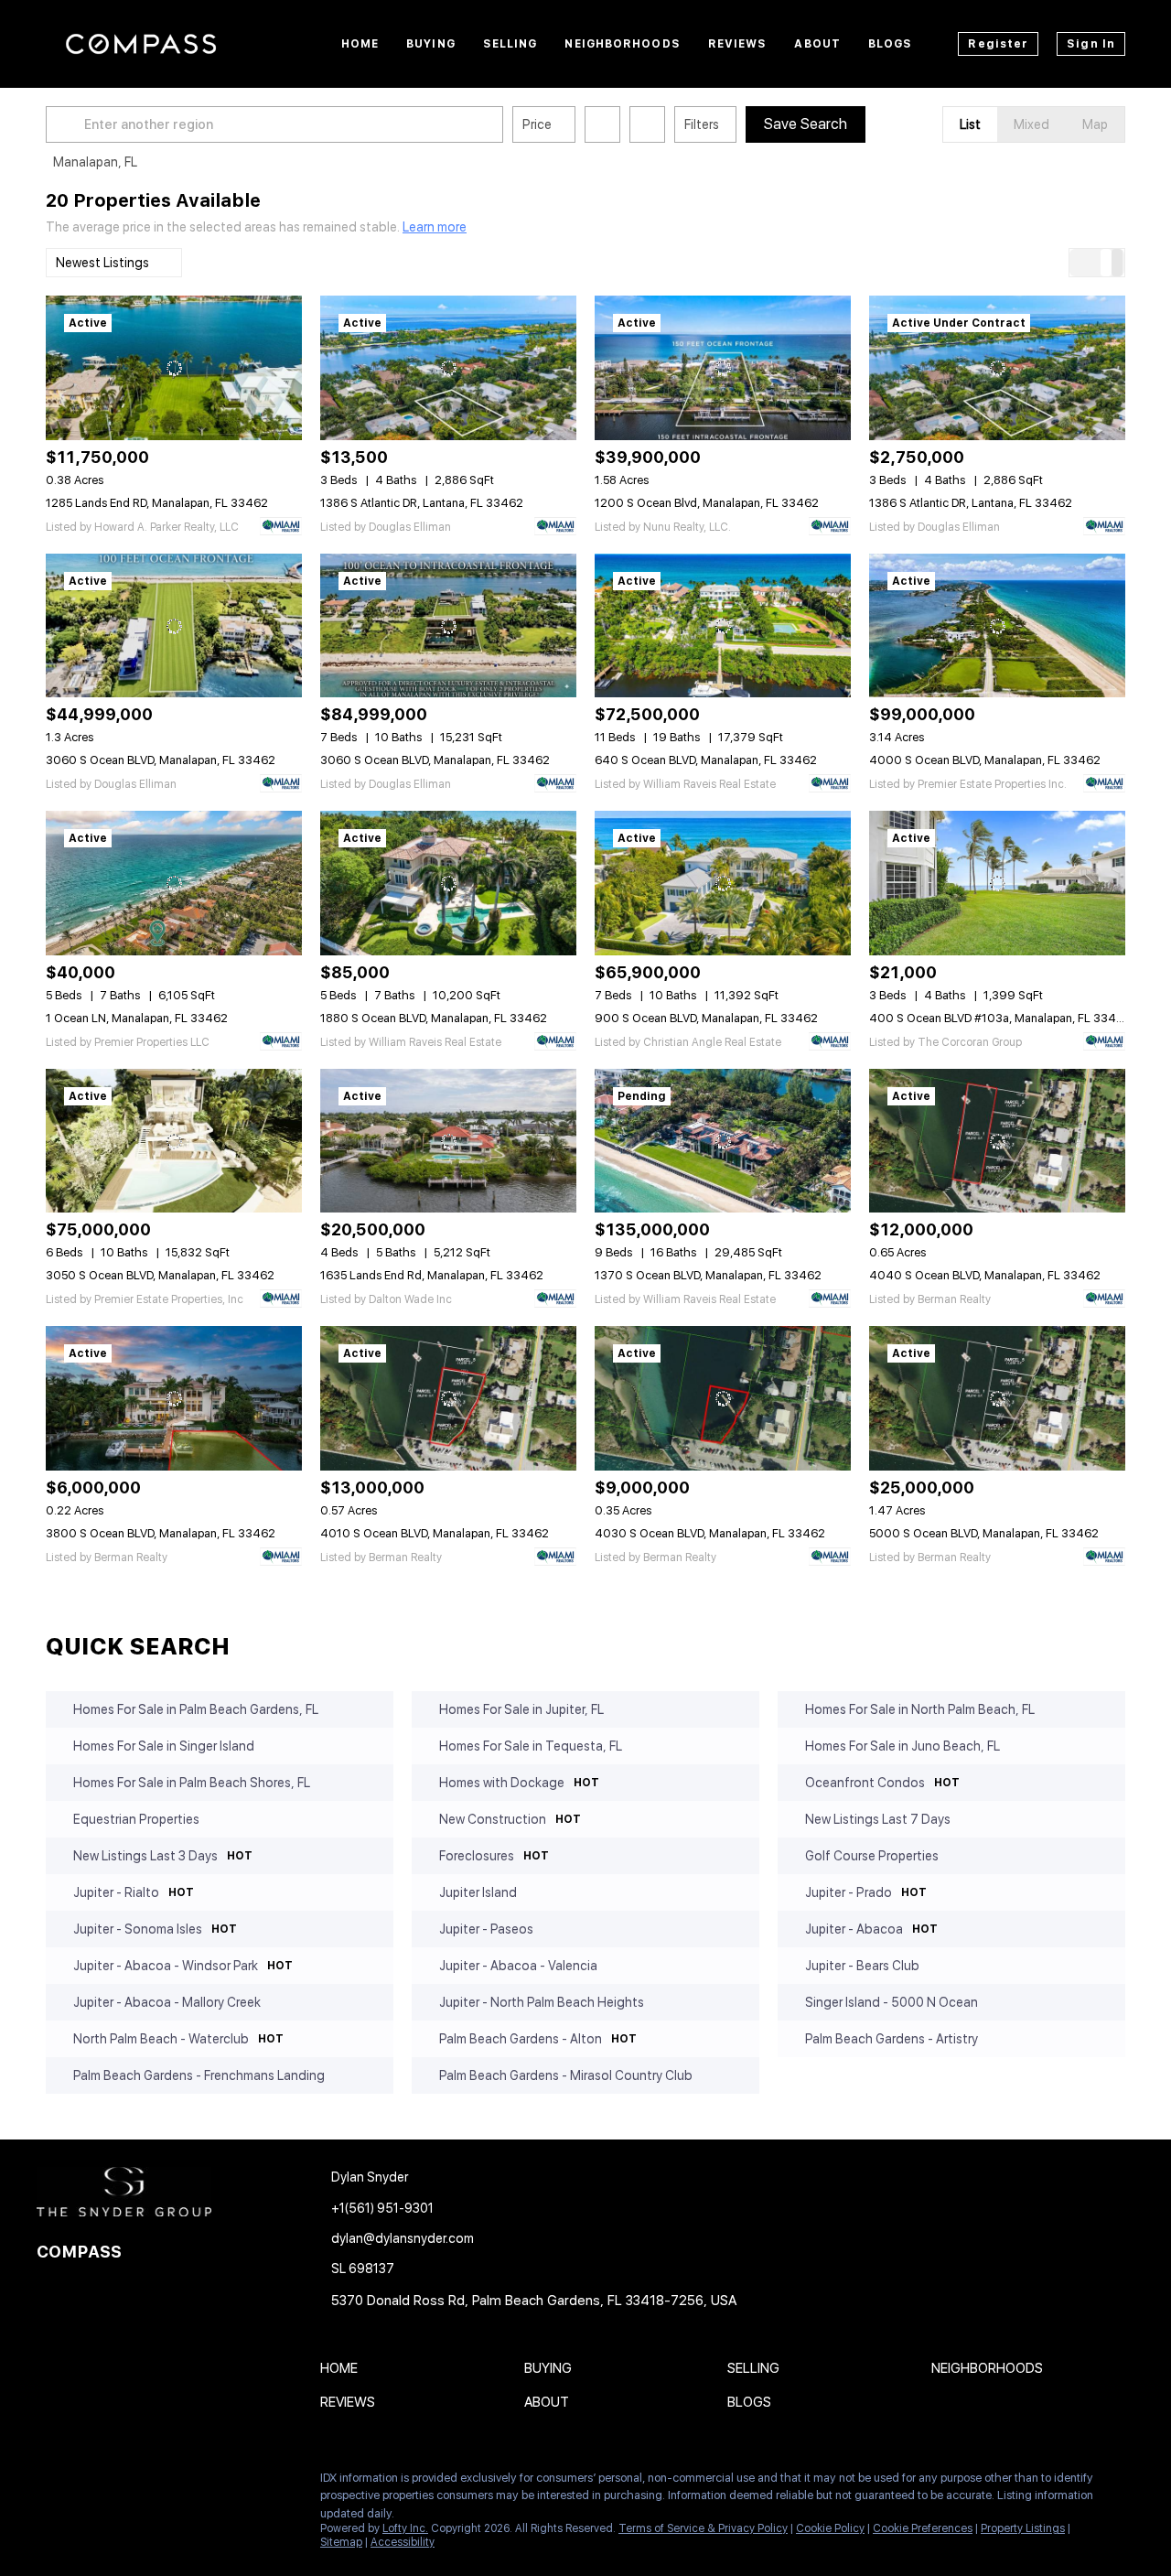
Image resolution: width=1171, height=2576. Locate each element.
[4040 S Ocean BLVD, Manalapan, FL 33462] (997, 1141)
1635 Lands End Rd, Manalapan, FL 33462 (432, 1275)
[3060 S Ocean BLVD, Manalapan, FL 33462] (174, 626)
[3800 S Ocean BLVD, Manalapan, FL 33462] (174, 1398)
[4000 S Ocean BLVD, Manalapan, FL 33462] (997, 626)
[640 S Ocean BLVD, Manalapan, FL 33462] (723, 626)
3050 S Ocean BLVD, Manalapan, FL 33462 (160, 1275)
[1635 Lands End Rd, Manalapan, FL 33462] (448, 1141)
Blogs (891, 44)
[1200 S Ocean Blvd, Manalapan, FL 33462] (723, 368)
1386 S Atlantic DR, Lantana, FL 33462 (422, 503)
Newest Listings (102, 263)
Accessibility (403, 2542)
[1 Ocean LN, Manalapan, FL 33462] (174, 883)
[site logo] (156, 2192)
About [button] (817, 44)
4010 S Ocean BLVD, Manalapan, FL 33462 (435, 1533)
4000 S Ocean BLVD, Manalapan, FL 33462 (985, 760)
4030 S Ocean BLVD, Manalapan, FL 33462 (710, 1533)
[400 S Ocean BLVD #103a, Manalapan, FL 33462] (997, 883)
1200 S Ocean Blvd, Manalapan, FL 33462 (707, 503)
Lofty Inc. (405, 2528)
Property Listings (1023, 2528)
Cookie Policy (830, 2528)
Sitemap (341, 2542)
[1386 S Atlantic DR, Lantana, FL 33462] (448, 368)
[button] (68, 124)
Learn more (435, 227)
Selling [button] (510, 44)
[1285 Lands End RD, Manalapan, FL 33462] (174, 368)
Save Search (806, 124)
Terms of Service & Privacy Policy (703, 2528)
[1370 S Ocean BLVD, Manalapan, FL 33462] (723, 1141)
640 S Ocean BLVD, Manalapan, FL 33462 (706, 760)
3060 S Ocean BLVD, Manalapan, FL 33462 (161, 760)
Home (360, 44)
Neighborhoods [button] (622, 44)
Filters (702, 124)
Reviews (738, 44)
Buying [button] (431, 44)
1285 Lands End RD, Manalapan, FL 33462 (157, 503)
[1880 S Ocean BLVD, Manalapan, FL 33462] (448, 883)
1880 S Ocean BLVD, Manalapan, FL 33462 (434, 1018)
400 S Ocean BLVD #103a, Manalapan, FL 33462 (1000, 1018)
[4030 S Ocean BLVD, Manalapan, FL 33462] (723, 1398)
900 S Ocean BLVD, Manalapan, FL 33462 (706, 1018)
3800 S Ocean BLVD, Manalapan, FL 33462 (161, 1533)
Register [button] (998, 44)
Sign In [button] (1091, 44)
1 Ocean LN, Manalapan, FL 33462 (137, 1018)
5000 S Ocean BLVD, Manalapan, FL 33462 (984, 1533)
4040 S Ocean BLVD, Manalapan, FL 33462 (985, 1275)
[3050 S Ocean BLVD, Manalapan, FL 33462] (174, 1141)
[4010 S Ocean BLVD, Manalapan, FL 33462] (448, 1398)
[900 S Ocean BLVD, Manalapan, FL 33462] (723, 883)
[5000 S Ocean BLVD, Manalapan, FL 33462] (997, 1398)
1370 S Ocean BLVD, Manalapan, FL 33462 (708, 1275)
